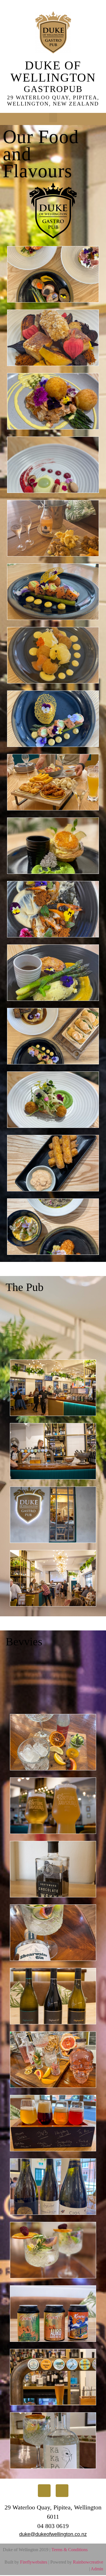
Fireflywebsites (34, 2562)
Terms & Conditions (70, 2550)
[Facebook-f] (44, 2491)
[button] (53, 118)
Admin (97, 2569)
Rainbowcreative (87, 2562)
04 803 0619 (53, 2526)
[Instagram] (62, 2491)
